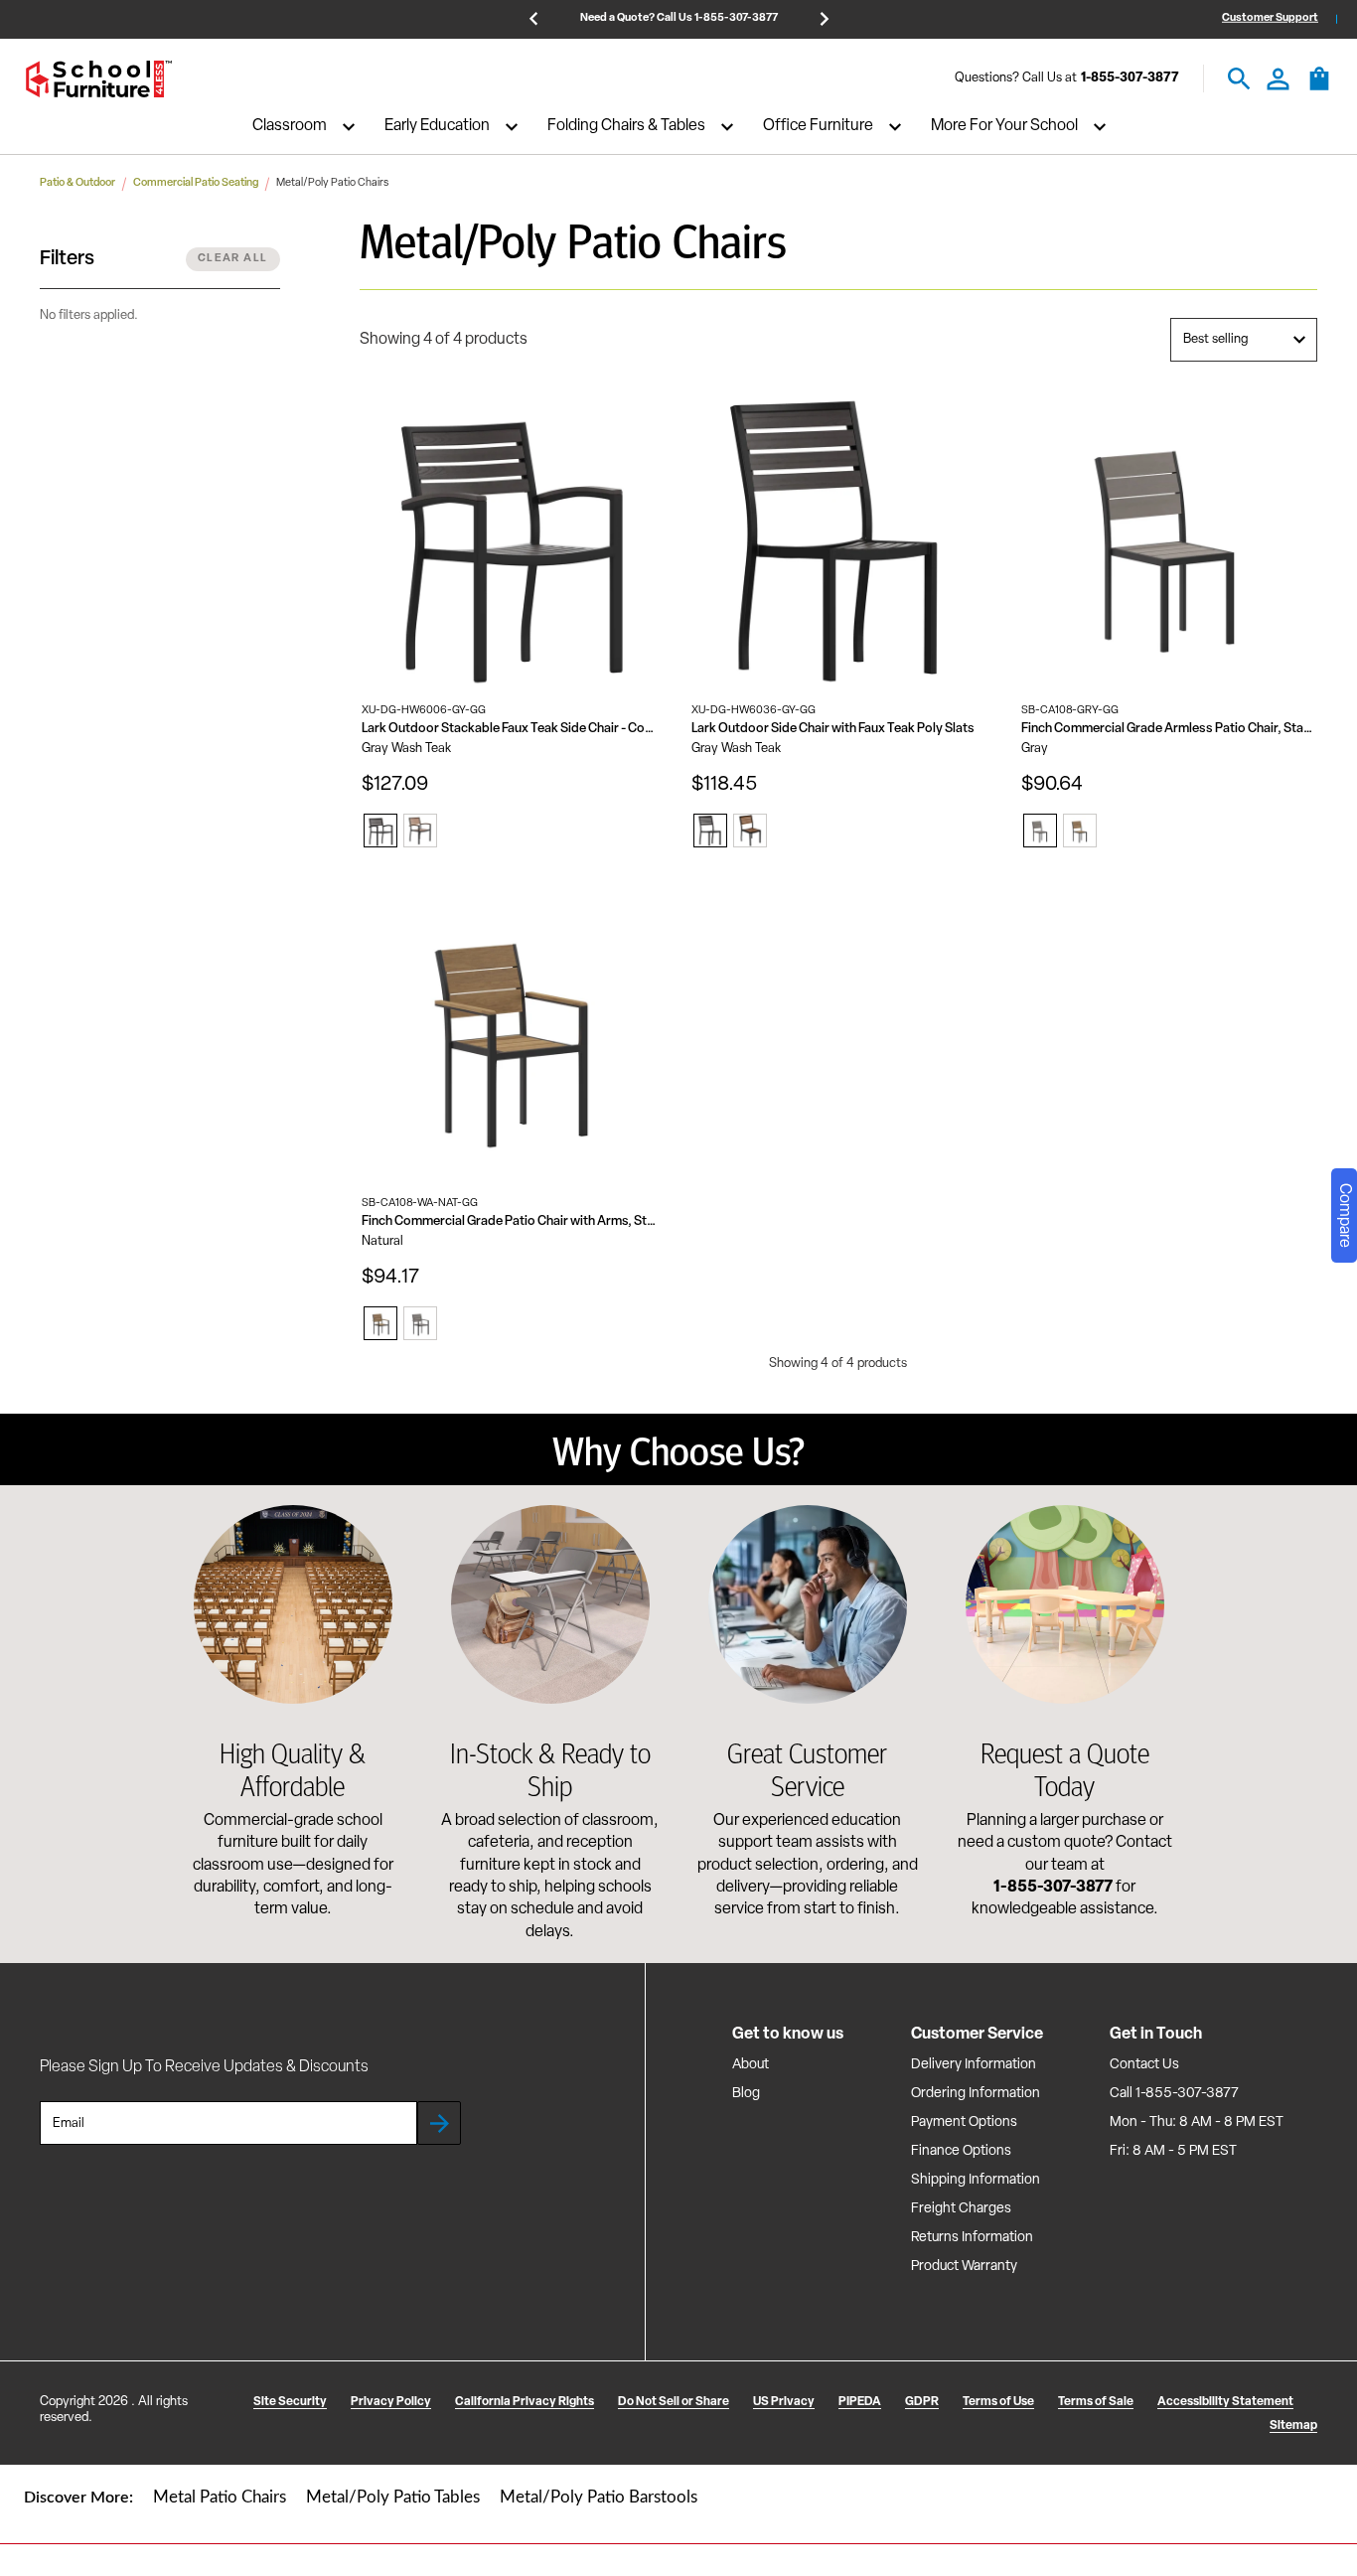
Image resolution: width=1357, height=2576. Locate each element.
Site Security (290, 2402)
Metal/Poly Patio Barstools (599, 2497)
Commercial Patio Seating (196, 183)
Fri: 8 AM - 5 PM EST (1173, 2151)
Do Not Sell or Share (674, 2402)
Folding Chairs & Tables (626, 127)
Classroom (290, 127)
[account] (1278, 79)
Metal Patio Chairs (220, 2497)
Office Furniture (818, 127)
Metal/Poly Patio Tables (393, 2497)
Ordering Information (976, 2094)
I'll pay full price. (1114, 2513)
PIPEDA (860, 2402)
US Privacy (784, 2402)
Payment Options (964, 2122)
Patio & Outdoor (77, 183)
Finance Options (961, 2151)
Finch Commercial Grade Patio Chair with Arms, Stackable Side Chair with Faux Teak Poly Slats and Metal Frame (510, 1221)
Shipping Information (976, 2180)
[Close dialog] (1319, 2259)
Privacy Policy (391, 2402)
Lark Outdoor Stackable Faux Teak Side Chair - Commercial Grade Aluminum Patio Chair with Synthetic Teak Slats (510, 729)
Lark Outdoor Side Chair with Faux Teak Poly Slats (833, 729)
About (751, 2065)
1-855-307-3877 (1130, 79)
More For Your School (1004, 127)
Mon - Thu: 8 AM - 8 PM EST (1197, 2122)
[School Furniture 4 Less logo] (98, 79)
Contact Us (1144, 2065)
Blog (746, 2094)
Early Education (437, 127)
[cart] (1319, 88)
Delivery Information (974, 2065)
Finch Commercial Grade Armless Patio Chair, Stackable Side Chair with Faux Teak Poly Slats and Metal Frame (1169, 729)
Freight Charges (961, 2209)
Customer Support (1270, 18)
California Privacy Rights (525, 2402)
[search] (1239, 79)
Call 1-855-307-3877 (1174, 2094)
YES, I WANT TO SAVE (1114, 2448)
